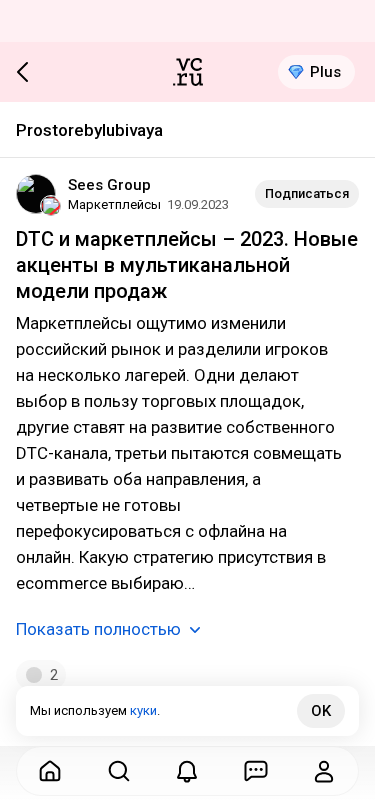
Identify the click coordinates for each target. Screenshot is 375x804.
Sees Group (109, 185)
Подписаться (307, 193)
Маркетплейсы (114, 204)
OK (321, 711)
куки (143, 710)
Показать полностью (98, 629)
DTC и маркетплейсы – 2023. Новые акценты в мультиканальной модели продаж (187, 265)
